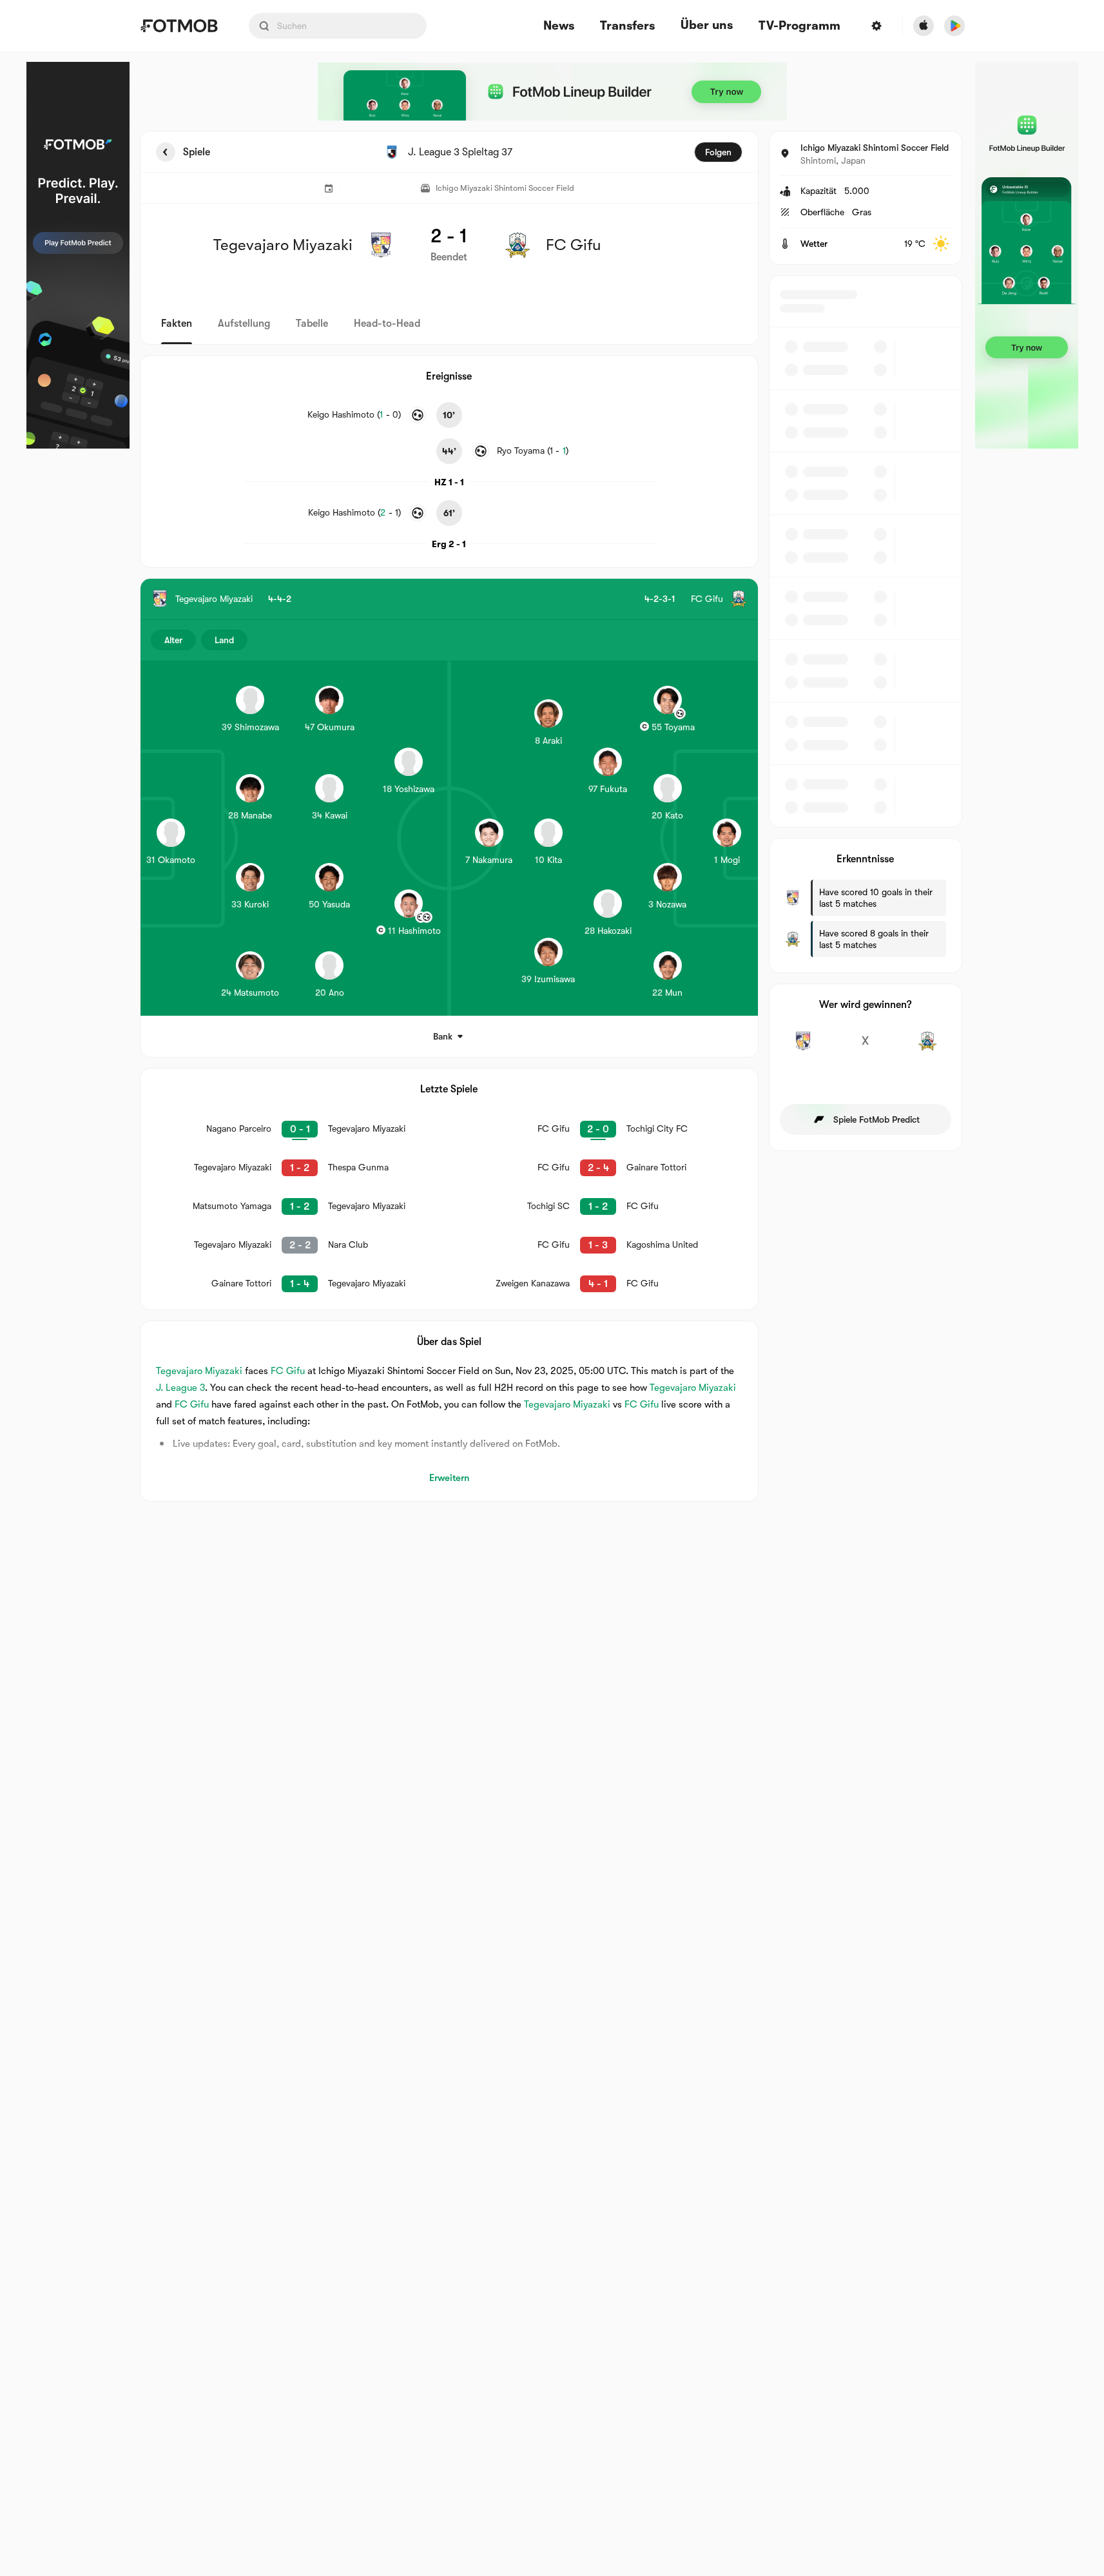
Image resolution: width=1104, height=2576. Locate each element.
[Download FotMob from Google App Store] (954, 26)
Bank (443, 1036)
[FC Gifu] (928, 1048)
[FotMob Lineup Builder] (552, 92)
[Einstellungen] (876, 26)
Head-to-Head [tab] (387, 324)
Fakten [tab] (177, 324)
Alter (173, 640)
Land (224, 640)
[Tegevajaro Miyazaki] (803, 1048)
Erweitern (449, 1478)
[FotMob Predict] (78, 255)
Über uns (707, 25)
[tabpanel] (552, 816)
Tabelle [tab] (312, 324)
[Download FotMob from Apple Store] (924, 26)
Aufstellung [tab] (244, 324)
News (559, 26)
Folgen (718, 152)
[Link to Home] (179, 26)
